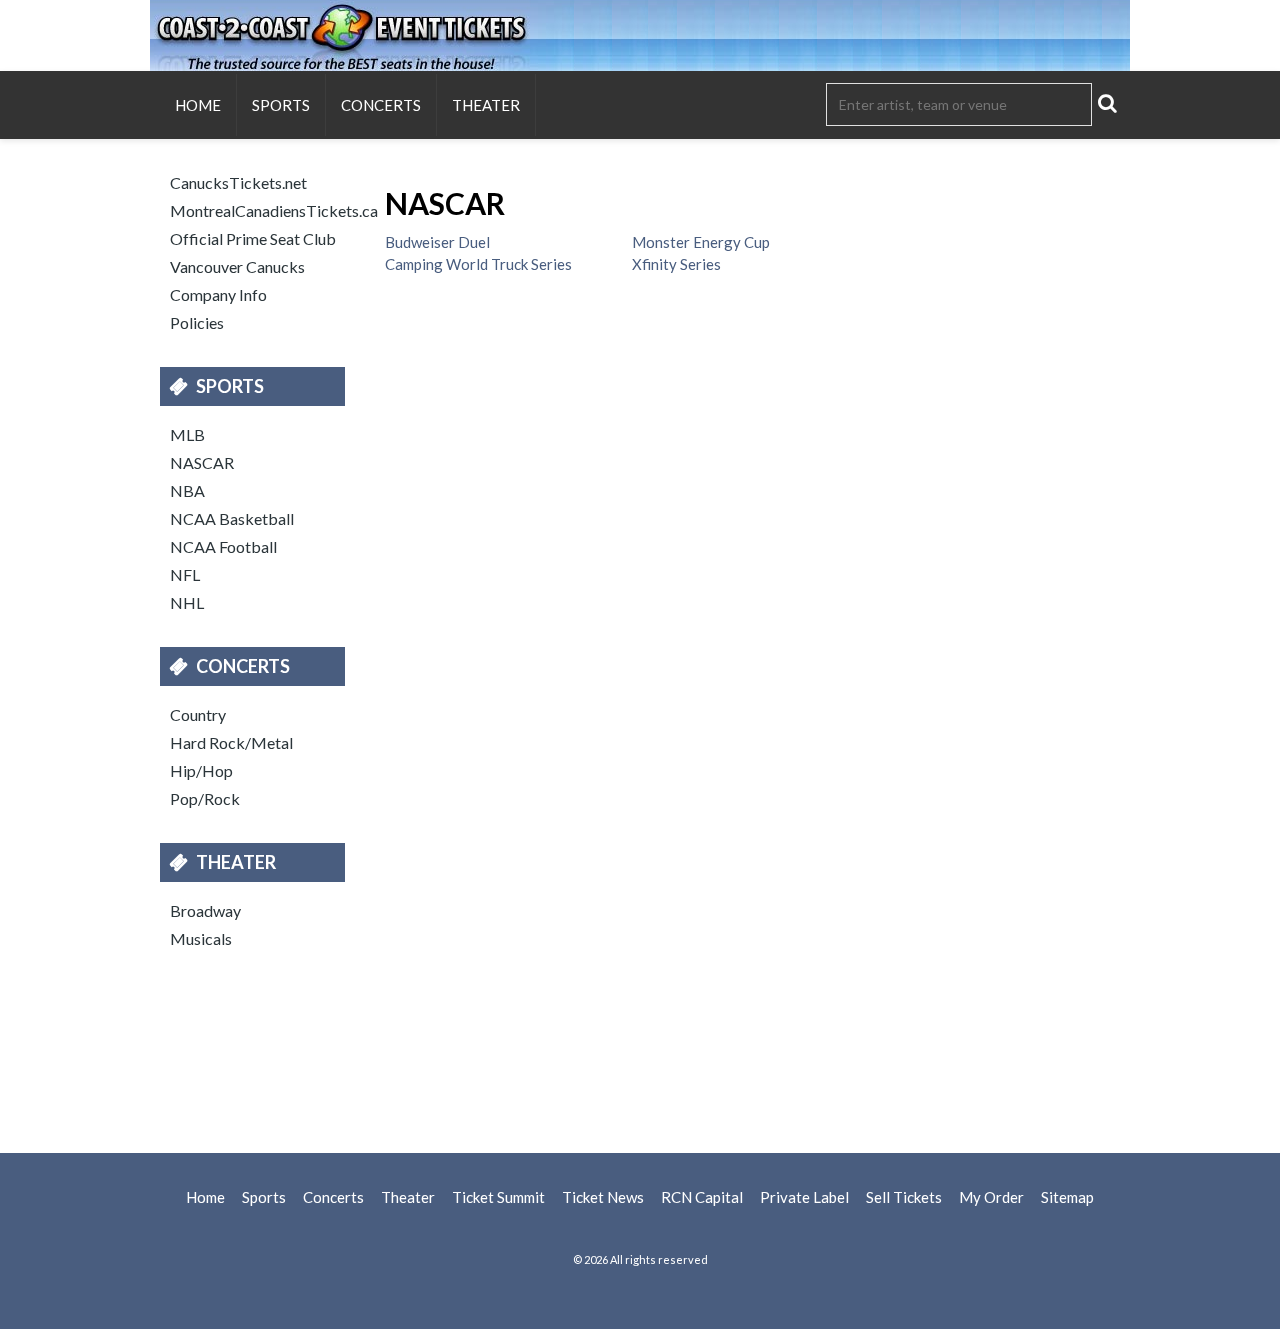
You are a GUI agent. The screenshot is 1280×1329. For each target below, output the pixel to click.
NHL (187, 602)
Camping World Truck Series (478, 264)
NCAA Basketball (232, 518)
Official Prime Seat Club (253, 238)
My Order (991, 1197)
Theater (486, 105)
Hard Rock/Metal (231, 742)
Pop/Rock (205, 798)
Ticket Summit (498, 1197)
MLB (187, 434)
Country (198, 714)
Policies (197, 322)
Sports (281, 105)
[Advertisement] (640, 1048)
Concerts (381, 105)
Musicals (201, 938)
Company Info (218, 294)
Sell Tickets (904, 1197)
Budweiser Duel (437, 242)
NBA (187, 490)
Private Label (804, 1197)
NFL (185, 574)
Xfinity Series (676, 264)
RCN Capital (702, 1197)
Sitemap (1067, 1197)
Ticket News (603, 1197)
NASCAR (202, 462)
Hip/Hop (201, 770)
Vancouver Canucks (237, 266)
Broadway (205, 910)
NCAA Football (223, 546)
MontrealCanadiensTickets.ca (262, 210)
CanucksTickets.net (238, 182)
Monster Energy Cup (701, 242)
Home (198, 105)
